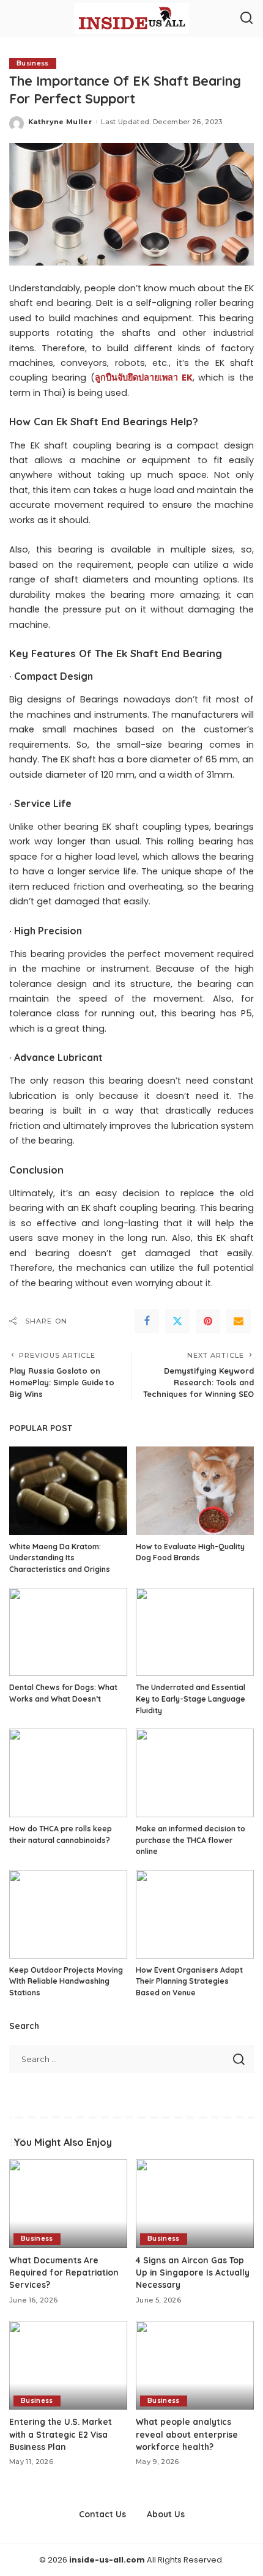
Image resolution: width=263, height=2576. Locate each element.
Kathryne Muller (60, 122)
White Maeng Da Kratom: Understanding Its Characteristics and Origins (60, 1558)
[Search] (246, 18)
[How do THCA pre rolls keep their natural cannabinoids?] (68, 1773)
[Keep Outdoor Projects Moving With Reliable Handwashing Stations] (68, 1914)
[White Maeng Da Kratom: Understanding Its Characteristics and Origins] (68, 1491)
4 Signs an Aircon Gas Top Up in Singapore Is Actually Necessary (193, 2273)
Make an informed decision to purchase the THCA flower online (191, 1840)
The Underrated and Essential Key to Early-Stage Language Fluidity (191, 1699)
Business (33, 63)
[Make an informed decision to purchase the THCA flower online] (195, 1773)
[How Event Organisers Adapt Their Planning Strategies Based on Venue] (195, 1914)
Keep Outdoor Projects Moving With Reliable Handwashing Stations (66, 1981)
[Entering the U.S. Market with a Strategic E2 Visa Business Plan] (68, 2365)
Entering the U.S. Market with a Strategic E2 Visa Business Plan (61, 2434)
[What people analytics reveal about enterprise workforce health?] (195, 2365)
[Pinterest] (208, 1321)
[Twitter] (177, 1321)
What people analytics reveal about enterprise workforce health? (187, 2434)
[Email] (239, 1321)
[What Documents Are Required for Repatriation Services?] (68, 2204)
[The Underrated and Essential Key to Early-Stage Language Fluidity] (195, 1632)
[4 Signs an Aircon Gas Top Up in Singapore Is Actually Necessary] (195, 2204)
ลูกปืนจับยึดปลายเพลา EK (144, 378)
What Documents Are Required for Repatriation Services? (64, 2273)
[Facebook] (147, 1321)
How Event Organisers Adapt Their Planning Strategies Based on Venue (189, 1981)
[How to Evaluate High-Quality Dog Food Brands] (195, 1491)
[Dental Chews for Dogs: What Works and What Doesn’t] (68, 1632)
